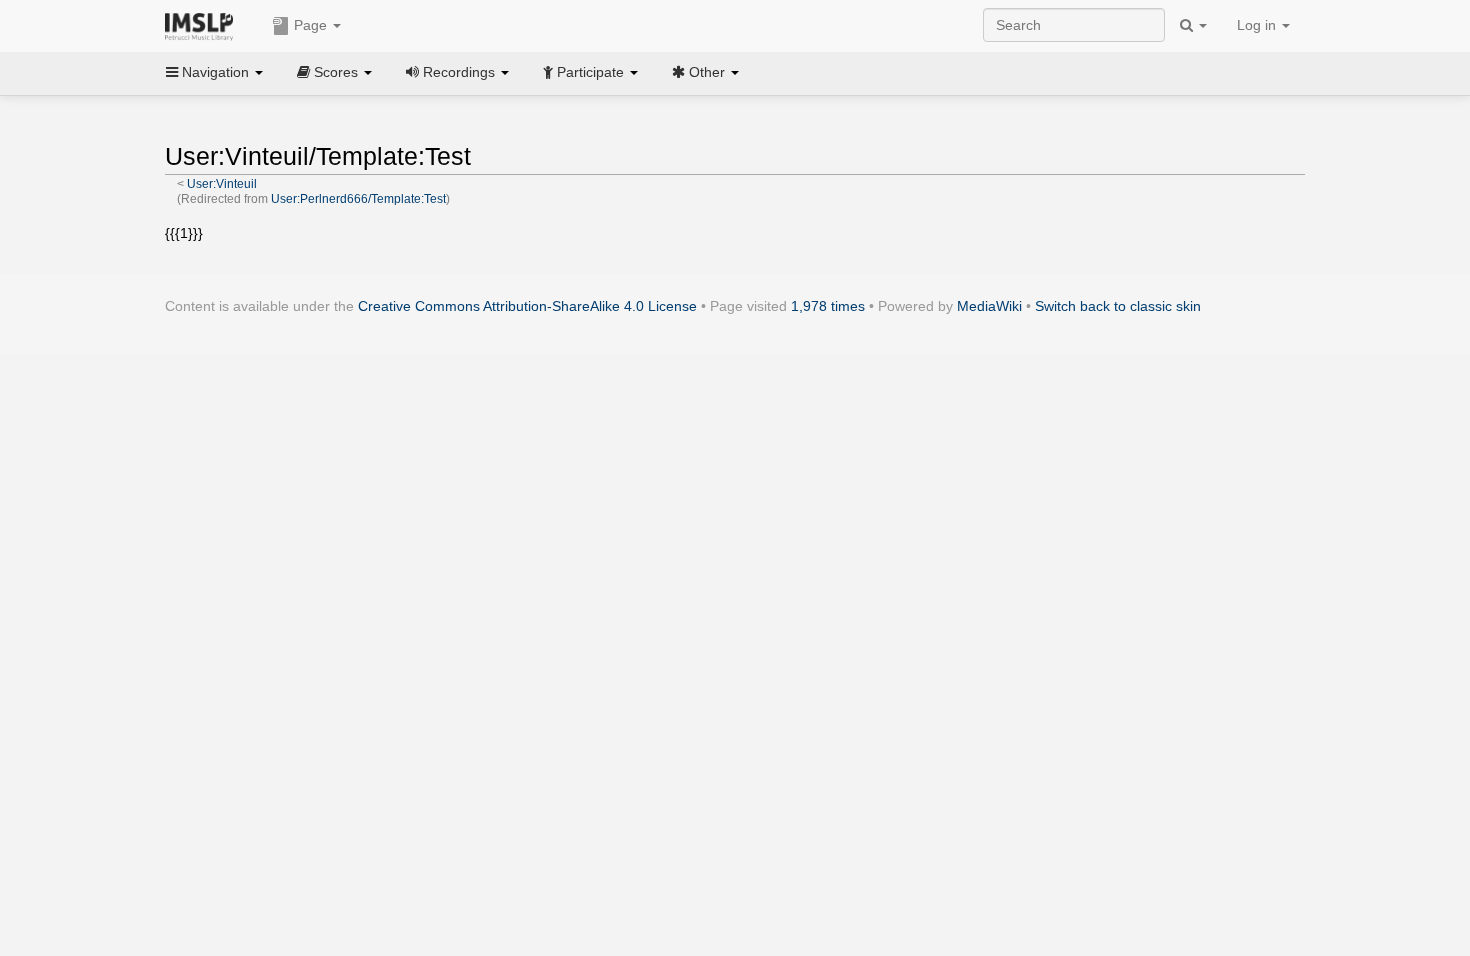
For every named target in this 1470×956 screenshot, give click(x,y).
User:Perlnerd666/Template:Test (358, 199)
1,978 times (828, 306)
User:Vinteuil (222, 184)
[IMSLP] (203, 25)
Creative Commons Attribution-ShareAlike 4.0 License (527, 306)
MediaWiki (989, 306)
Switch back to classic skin (1118, 306)
